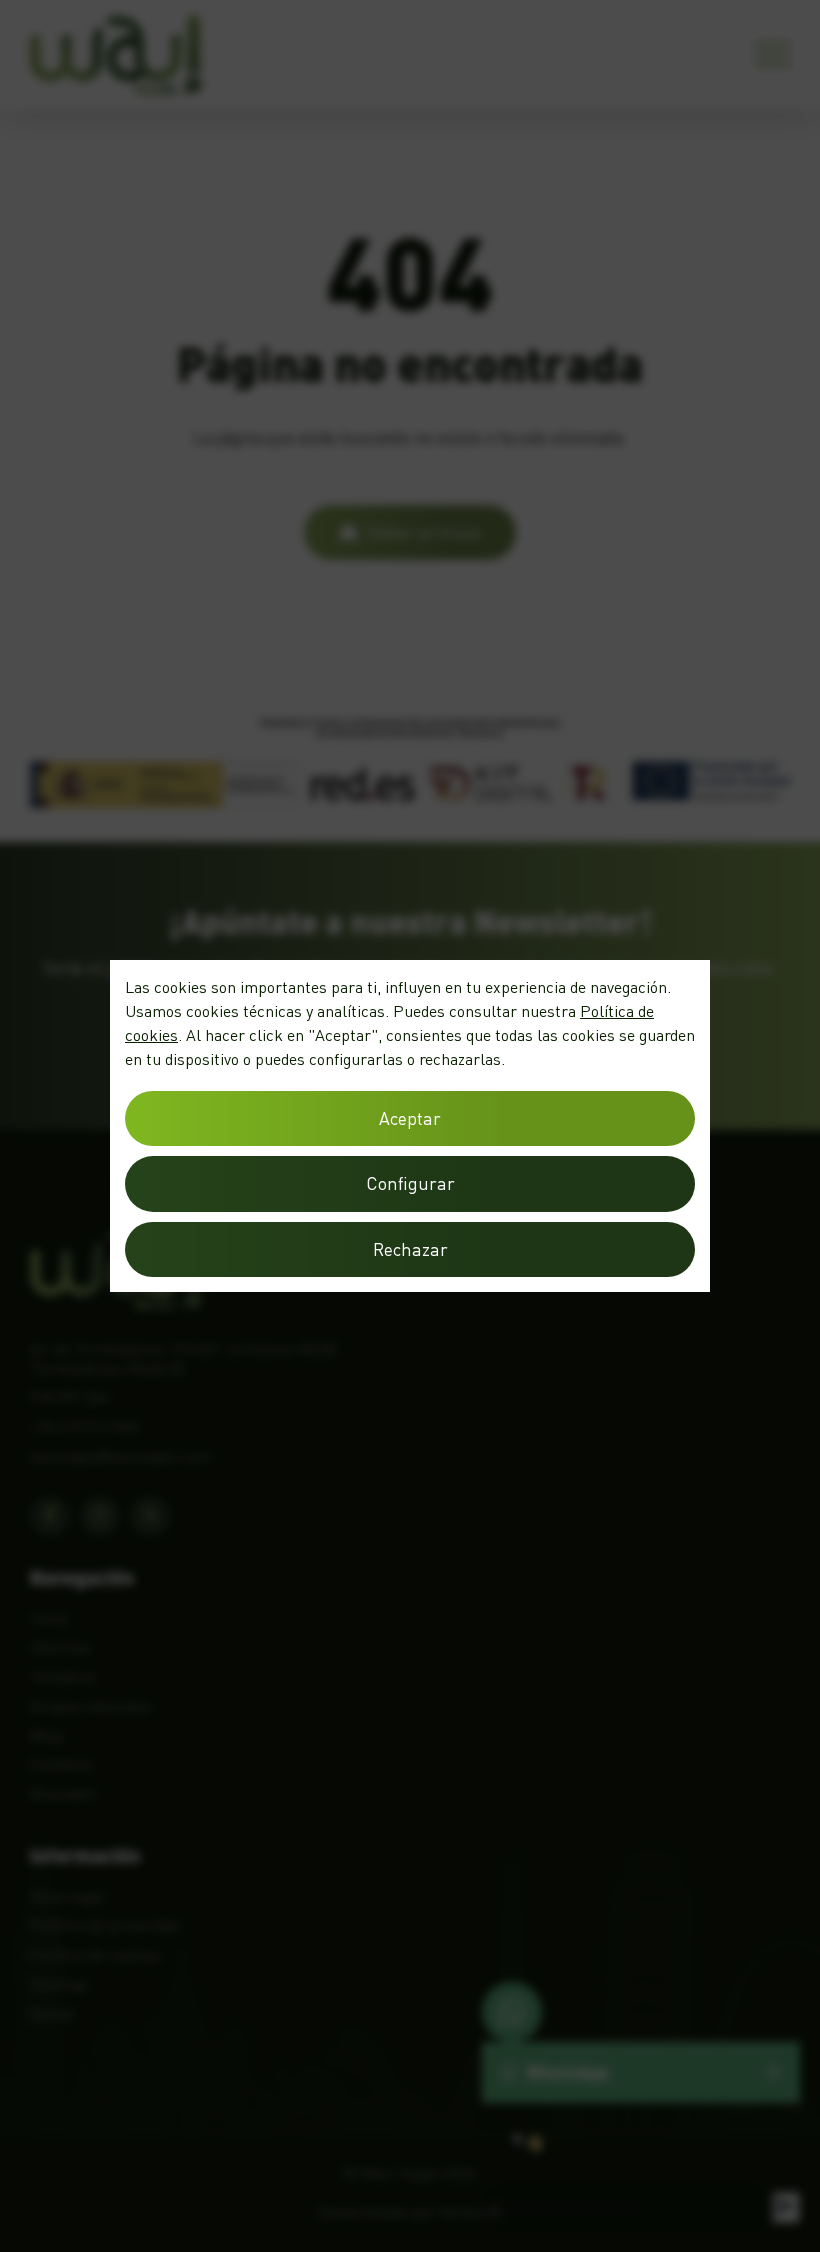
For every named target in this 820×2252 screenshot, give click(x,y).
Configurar (410, 1183)
